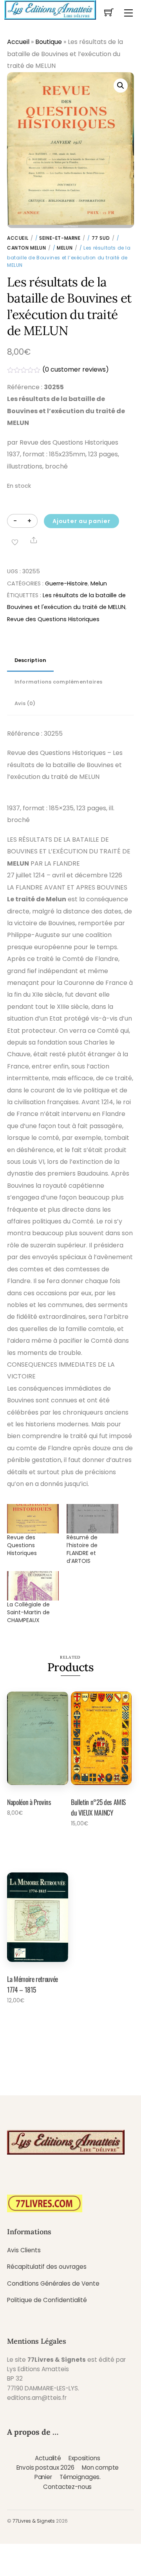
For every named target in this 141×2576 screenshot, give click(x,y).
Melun (65, 248)
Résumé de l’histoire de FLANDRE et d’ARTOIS (82, 1549)
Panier (43, 2477)
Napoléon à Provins (29, 1802)
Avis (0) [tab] (25, 703)
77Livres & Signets (34, 2521)
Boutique (49, 42)
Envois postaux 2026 (45, 2468)
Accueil (18, 42)
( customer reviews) (76, 369)
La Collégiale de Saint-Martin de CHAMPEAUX (28, 1612)
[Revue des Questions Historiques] (33, 1519)
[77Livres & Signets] (50, 9)
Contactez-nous (67, 2487)
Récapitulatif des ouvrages (47, 2267)
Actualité (48, 2458)
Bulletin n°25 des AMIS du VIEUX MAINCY (98, 1807)
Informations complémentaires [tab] (59, 682)
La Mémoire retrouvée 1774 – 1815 (33, 1984)
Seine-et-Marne (60, 238)
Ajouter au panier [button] (34, 1834)
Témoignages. (80, 2477)
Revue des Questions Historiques (53, 619)
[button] (121, 86)
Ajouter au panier (81, 521)
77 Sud (101, 238)
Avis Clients (24, 2250)
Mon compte (100, 2468)
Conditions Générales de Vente (53, 2283)
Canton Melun (26, 248)
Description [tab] (31, 660)
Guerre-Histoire (66, 583)
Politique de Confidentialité (47, 2300)
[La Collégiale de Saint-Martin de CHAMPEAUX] (33, 1586)
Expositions (84, 2458)
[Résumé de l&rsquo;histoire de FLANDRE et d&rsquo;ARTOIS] (92, 1519)
